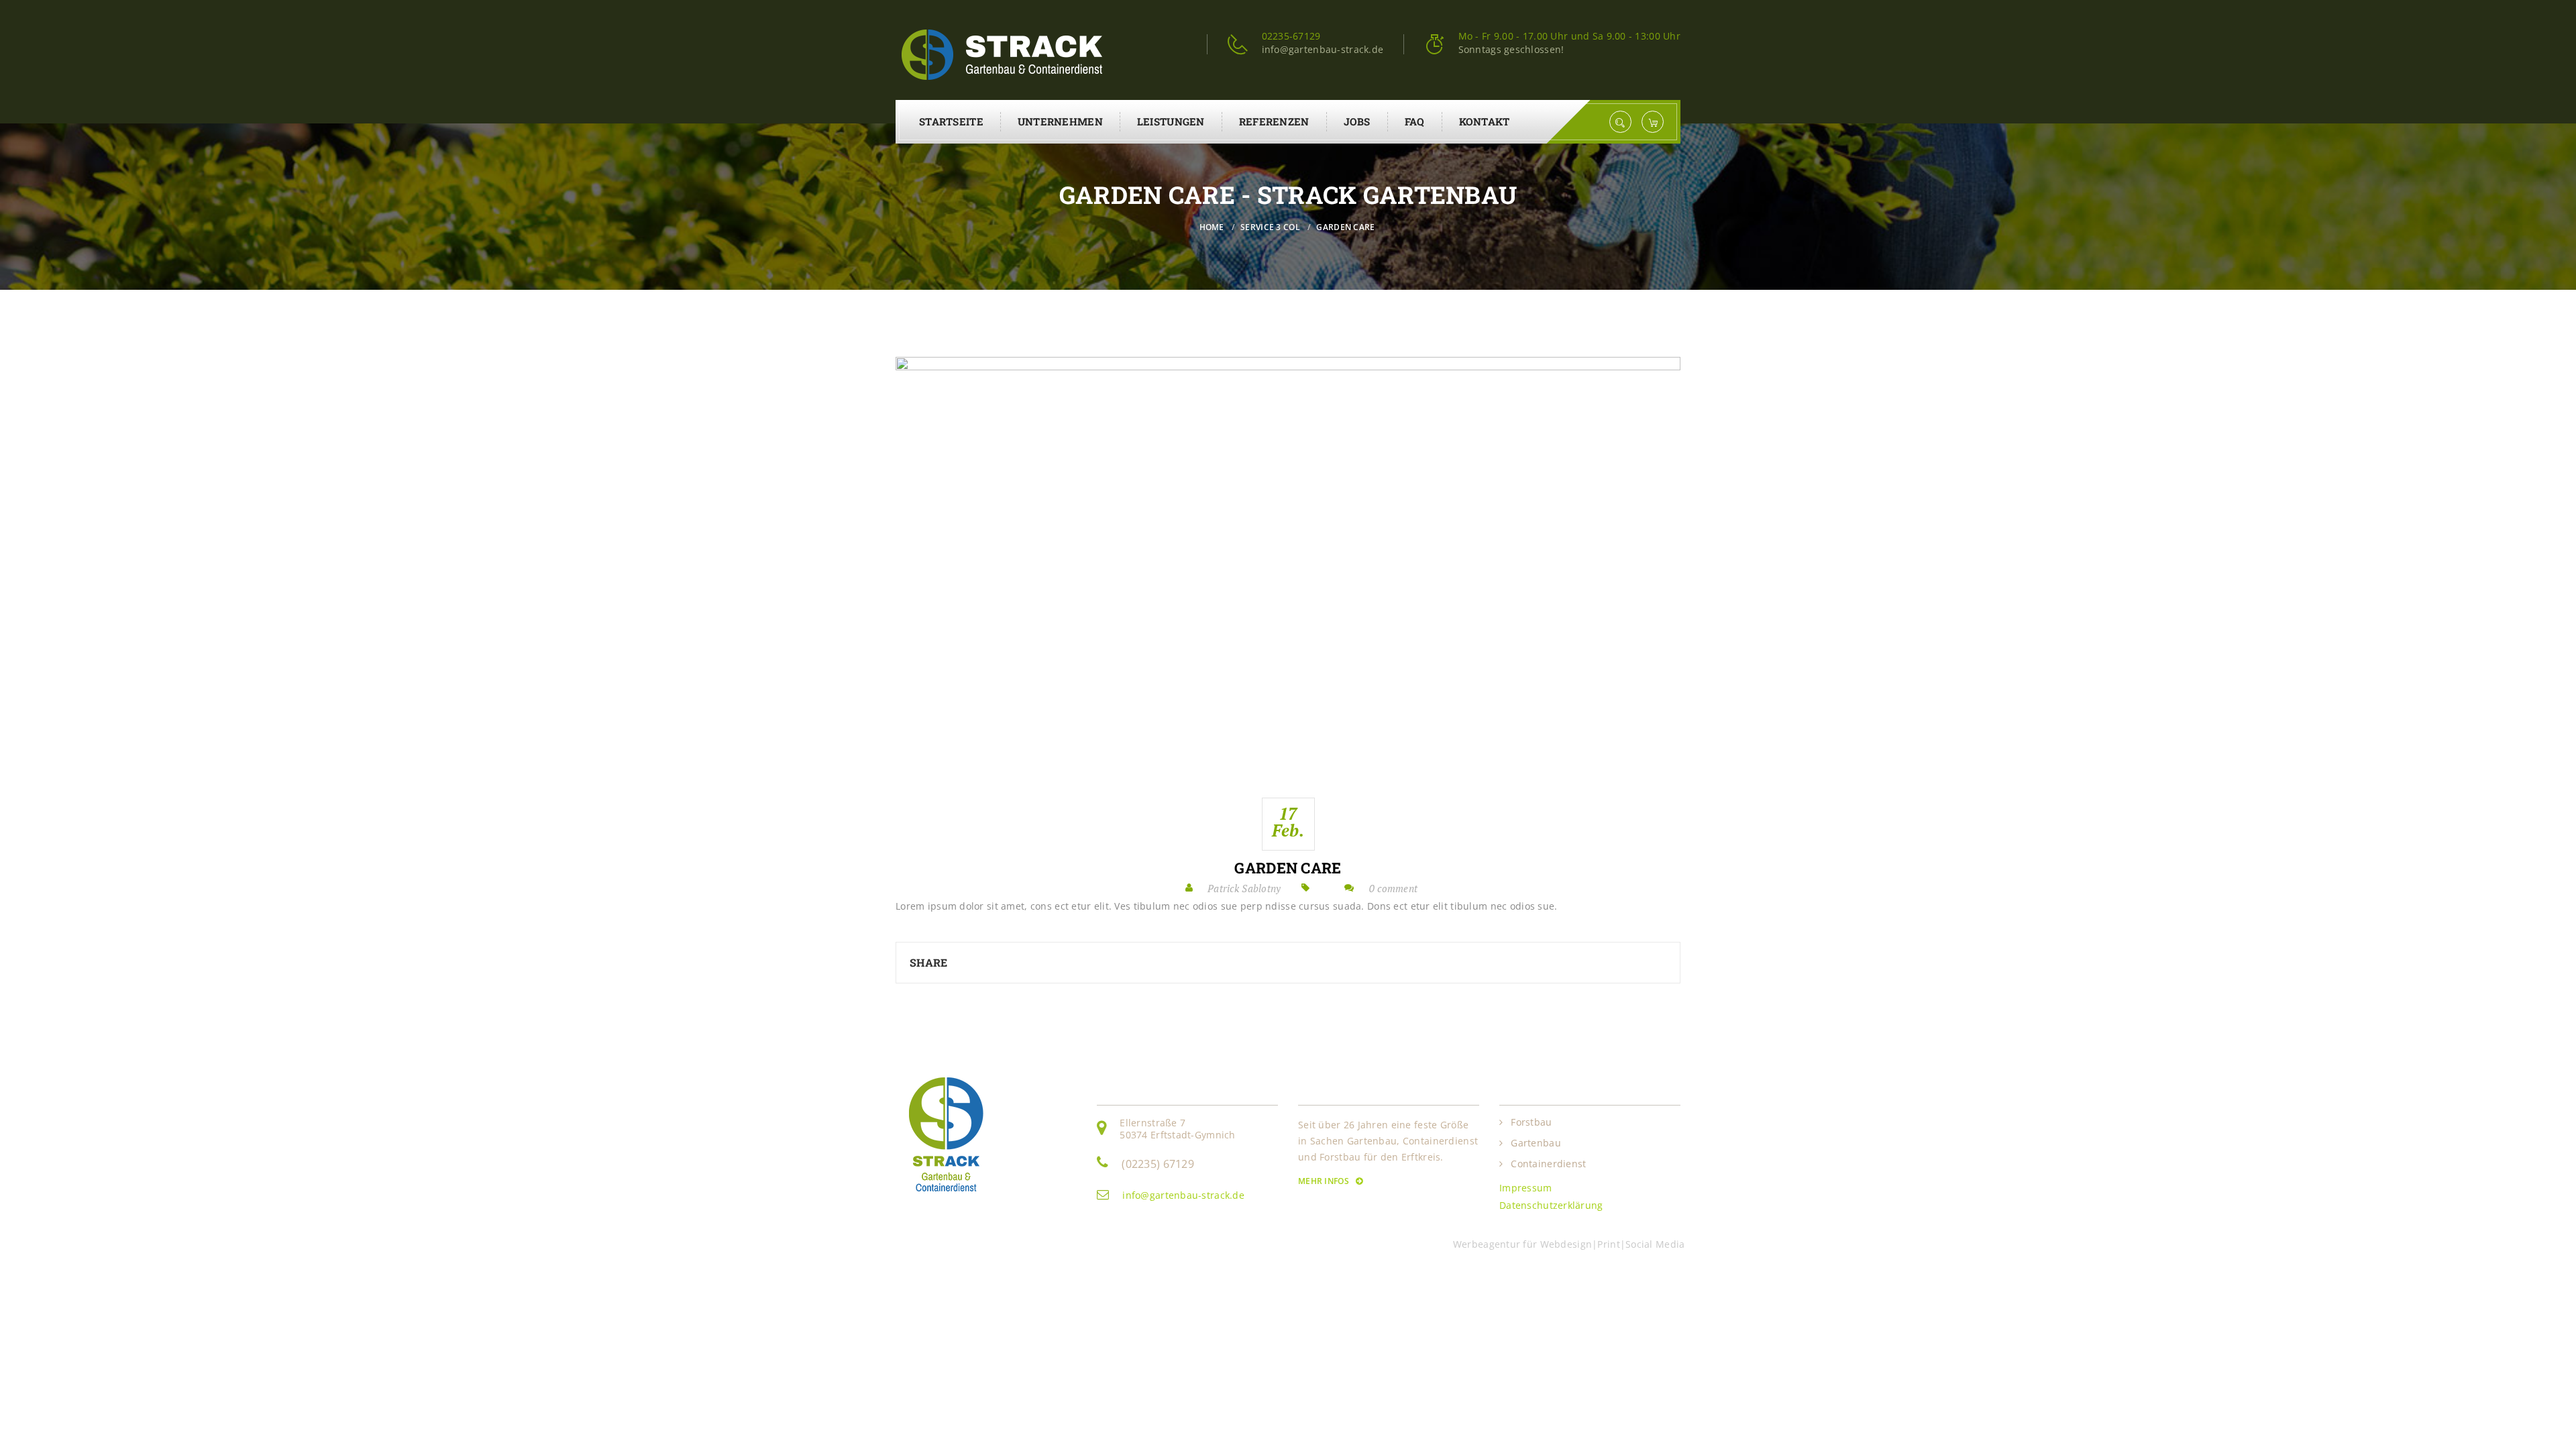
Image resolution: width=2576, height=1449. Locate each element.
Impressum (1526, 1188)
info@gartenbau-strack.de (1183, 1195)
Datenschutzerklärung (1551, 1205)
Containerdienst (1548, 1164)
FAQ (1415, 121)
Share (928, 962)
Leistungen (1171, 121)
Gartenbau (1536, 1143)
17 (1288, 822)
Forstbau (1531, 1122)
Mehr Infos (1325, 1181)
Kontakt (1485, 121)
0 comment (1394, 888)
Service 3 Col (1270, 227)
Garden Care (1288, 868)
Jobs (1357, 121)
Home (1212, 227)
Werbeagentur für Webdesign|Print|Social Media (1572, 1244)
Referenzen (1274, 121)
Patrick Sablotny (1244, 888)
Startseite (951, 121)
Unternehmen (1060, 121)
